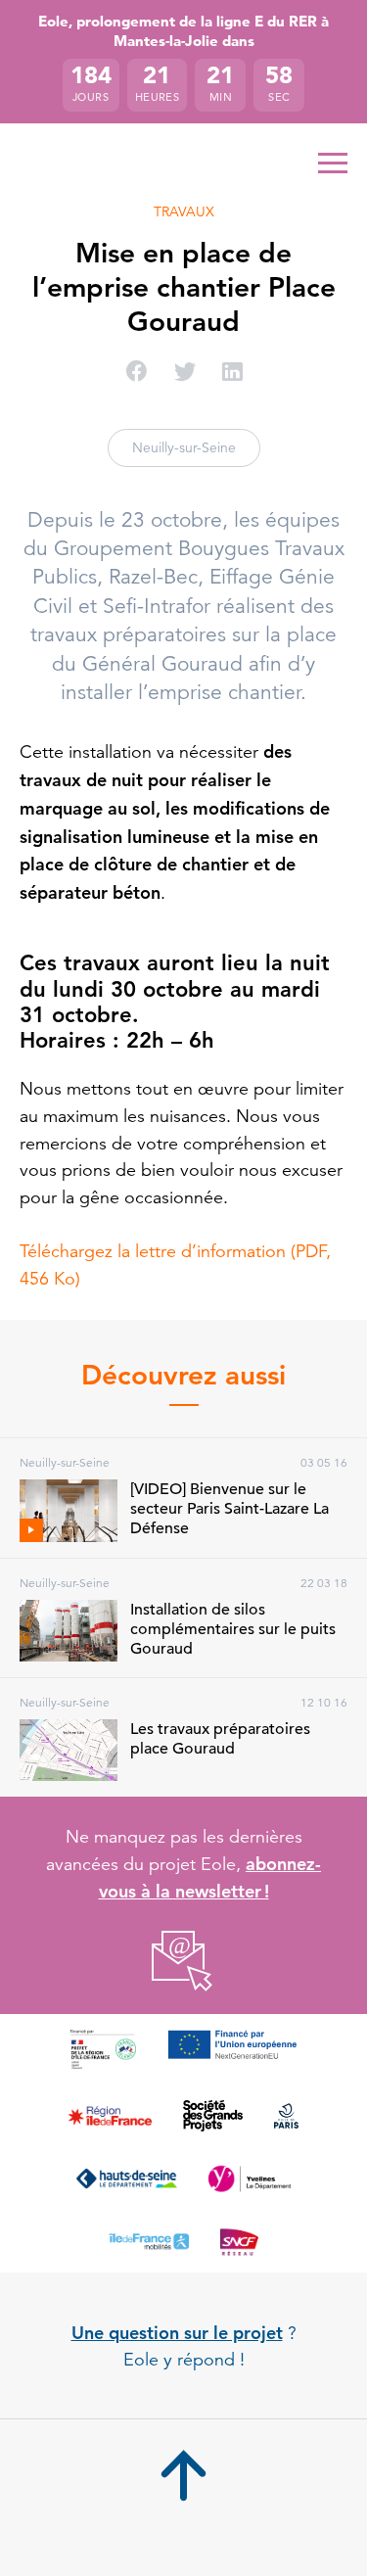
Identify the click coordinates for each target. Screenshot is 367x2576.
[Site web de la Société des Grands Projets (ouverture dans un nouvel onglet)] (213, 2116)
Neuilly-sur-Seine (184, 447)
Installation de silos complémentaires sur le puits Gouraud (233, 1629)
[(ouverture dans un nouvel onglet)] (183, 1962)
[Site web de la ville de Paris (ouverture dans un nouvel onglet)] (286, 2116)
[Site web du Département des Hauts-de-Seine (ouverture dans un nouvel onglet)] (127, 2178)
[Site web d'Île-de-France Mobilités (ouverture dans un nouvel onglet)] (149, 2241)
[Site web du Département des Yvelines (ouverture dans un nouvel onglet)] (250, 2178)
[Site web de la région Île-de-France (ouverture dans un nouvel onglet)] (110, 2116)
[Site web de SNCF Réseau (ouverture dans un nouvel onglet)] (239, 2241)
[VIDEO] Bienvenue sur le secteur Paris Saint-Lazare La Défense (229, 1509)
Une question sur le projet (177, 2333)
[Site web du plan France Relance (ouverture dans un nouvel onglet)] (103, 2049)
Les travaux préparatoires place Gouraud (220, 1739)
